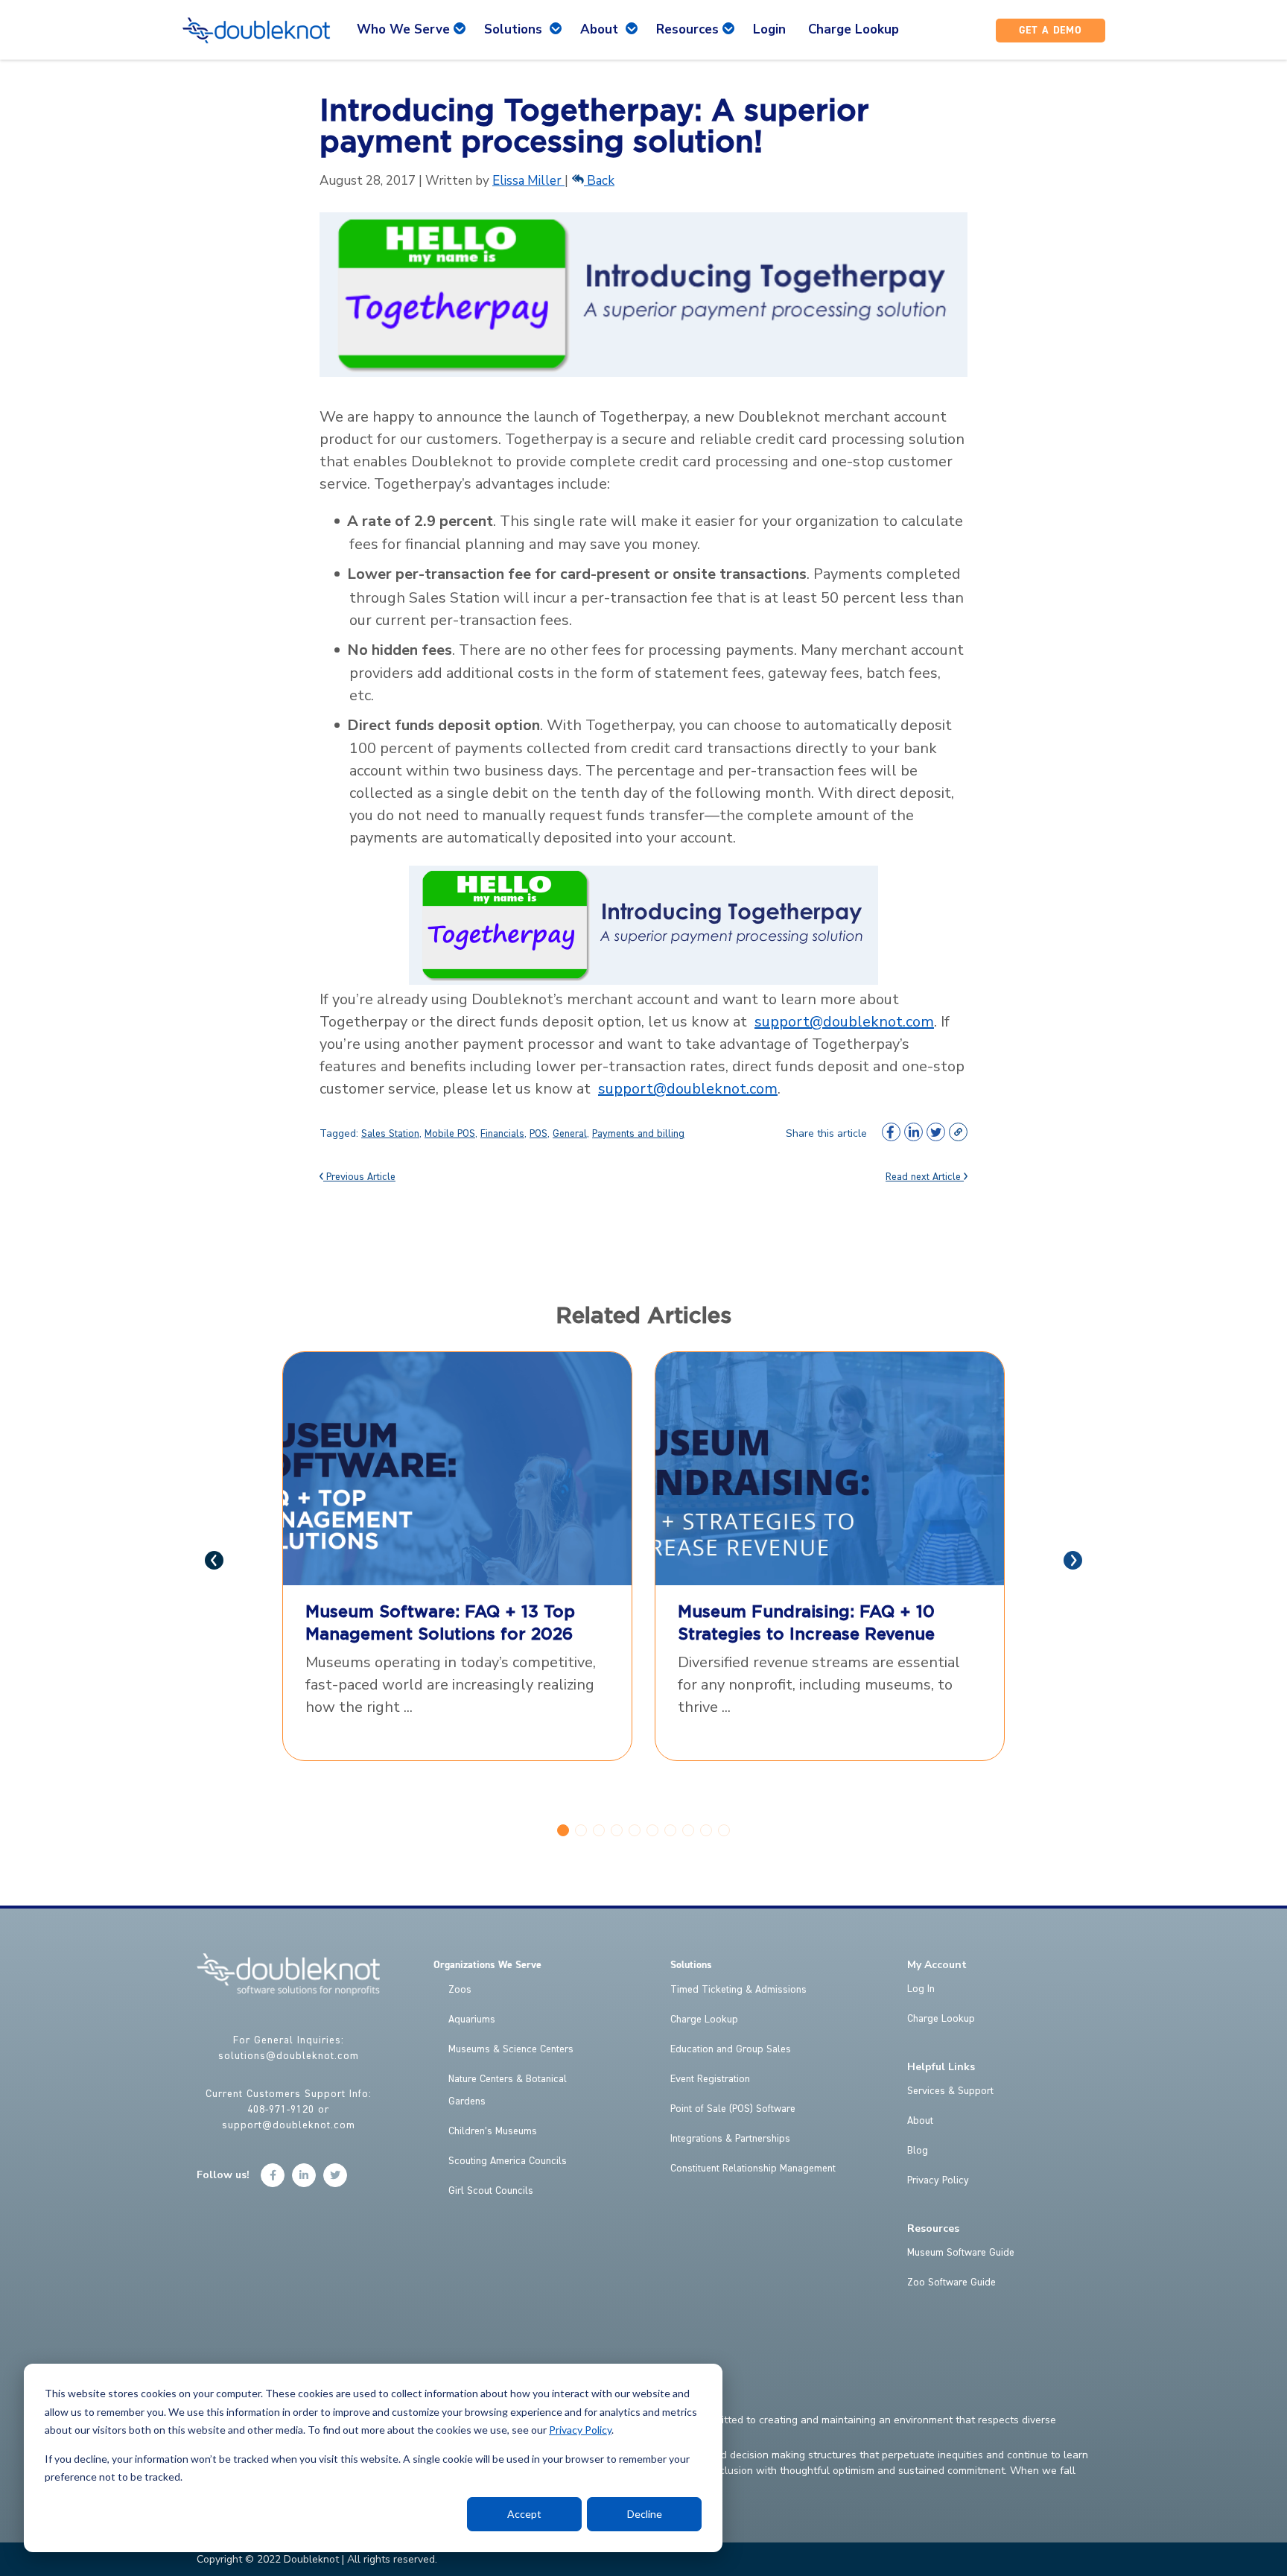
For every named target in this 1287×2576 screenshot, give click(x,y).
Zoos (460, 1990)
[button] (563, 1830)
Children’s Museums (493, 2131)
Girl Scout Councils (491, 2191)
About (920, 2121)
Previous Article (359, 1177)
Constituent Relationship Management (753, 2169)
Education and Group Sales (731, 2049)
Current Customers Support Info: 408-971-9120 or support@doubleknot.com (289, 2110)
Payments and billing (638, 1134)
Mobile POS (450, 1134)
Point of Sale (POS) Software (733, 2109)
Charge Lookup (704, 2020)
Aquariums (472, 2020)
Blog (918, 2151)
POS (538, 1134)
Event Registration (710, 2079)
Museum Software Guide (961, 2253)
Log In (921, 1989)
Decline (645, 2514)
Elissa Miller (528, 181)
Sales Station (390, 1134)
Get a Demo (1051, 31)
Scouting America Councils (508, 2161)
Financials (502, 1134)
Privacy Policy (580, 2430)
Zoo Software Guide (951, 2282)
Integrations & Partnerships (730, 2139)
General (570, 1134)
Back (599, 181)
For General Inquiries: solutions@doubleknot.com (289, 2048)
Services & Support (950, 2091)
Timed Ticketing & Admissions (738, 1990)
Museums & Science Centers (511, 2049)
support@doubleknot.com (844, 1022)
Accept (524, 2514)
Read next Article (925, 1177)
